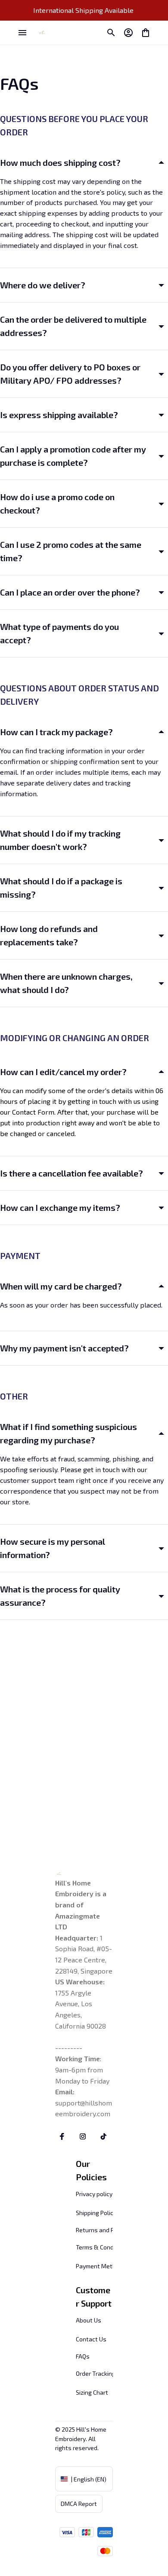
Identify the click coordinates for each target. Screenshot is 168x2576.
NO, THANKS (126, 1328)
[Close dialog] (163, 1243)
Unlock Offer (126, 1315)
